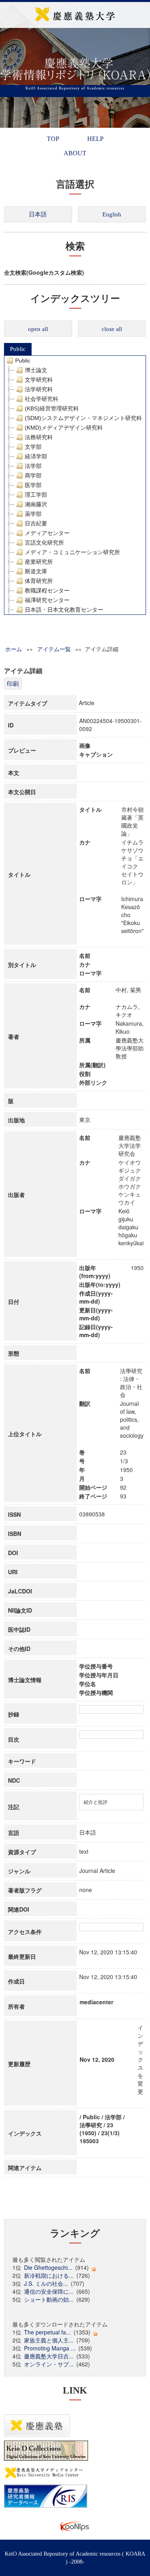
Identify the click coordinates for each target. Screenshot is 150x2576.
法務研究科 (39, 437)
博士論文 (36, 370)
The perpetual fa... (47, 2332)
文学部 (33, 447)
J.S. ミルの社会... (46, 2283)
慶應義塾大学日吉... (49, 2356)
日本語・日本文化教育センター (64, 610)
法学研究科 (39, 389)
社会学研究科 (42, 399)
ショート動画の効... (49, 2299)
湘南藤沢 (36, 504)
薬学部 (33, 514)
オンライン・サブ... (49, 2364)
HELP (95, 139)
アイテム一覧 (54, 649)
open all (38, 329)
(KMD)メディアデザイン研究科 (64, 428)
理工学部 (36, 495)
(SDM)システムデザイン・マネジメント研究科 (83, 418)
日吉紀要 (36, 523)
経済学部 (36, 456)
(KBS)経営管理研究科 (52, 408)
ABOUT (75, 153)
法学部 (33, 466)
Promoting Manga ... (50, 2348)
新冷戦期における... (49, 2275)
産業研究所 (39, 562)
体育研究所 (39, 581)
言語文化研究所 (44, 543)
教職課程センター (47, 590)
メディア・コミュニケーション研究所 (72, 552)
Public (18, 349)
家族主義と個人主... (49, 2340)
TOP (53, 139)
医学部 (33, 485)
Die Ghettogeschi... (48, 2267)
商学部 (33, 476)
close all (112, 329)
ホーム (14, 649)
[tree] (75, 485)
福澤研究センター (47, 600)
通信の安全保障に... (49, 2291)
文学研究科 (39, 380)
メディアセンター (47, 533)
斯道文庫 (36, 571)
